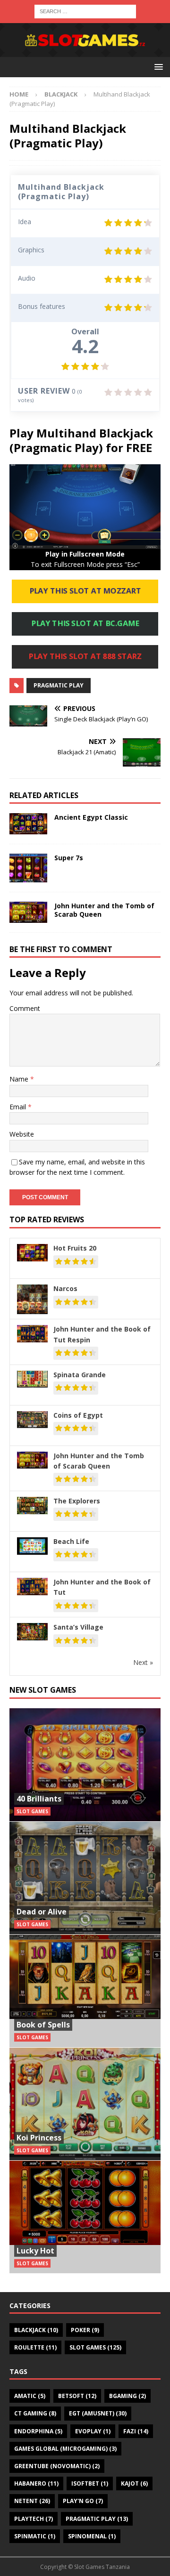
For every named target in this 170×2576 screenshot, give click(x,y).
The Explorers (77, 1501)
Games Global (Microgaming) (65, 2449)
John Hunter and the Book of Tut (102, 1587)
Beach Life (71, 1541)
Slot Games (95, 2347)
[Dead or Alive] (85, 1878)
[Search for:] (85, 11)
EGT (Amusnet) (98, 2413)
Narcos (65, 1288)
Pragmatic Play (59, 685)
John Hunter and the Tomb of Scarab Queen (104, 910)
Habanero (36, 2483)
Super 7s (69, 858)
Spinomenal (92, 2536)
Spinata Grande (80, 1375)
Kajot (134, 2483)
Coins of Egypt (78, 1415)
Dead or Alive (42, 1912)
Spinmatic (35, 2536)
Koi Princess (39, 2138)
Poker (85, 2330)
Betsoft (77, 2396)
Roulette (35, 2347)
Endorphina (38, 2431)
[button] (157, 67)
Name (20, 1079)
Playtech (34, 2519)
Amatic (30, 2396)
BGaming (127, 2396)
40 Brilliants (39, 1799)
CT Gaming (35, 2413)
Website (22, 1134)
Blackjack (36, 2330)
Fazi (136, 2431)
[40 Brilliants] (85, 1765)
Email (19, 1107)
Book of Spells (43, 2025)
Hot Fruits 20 (75, 1248)
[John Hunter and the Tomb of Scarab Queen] (28, 912)
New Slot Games (43, 1690)
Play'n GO (83, 2501)
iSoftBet (90, 2483)
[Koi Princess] (85, 2104)
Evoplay (93, 2431)
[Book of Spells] (85, 1991)
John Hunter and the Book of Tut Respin (102, 1334)
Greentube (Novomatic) (57, 2466)
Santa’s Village (78, 1627)
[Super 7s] (28, 868)
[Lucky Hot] (85, 2217)
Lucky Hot (35, 2251)
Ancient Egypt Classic (91, 817)
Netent (32, 2501)
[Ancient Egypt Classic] (28, 824)
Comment (25, 1008)
